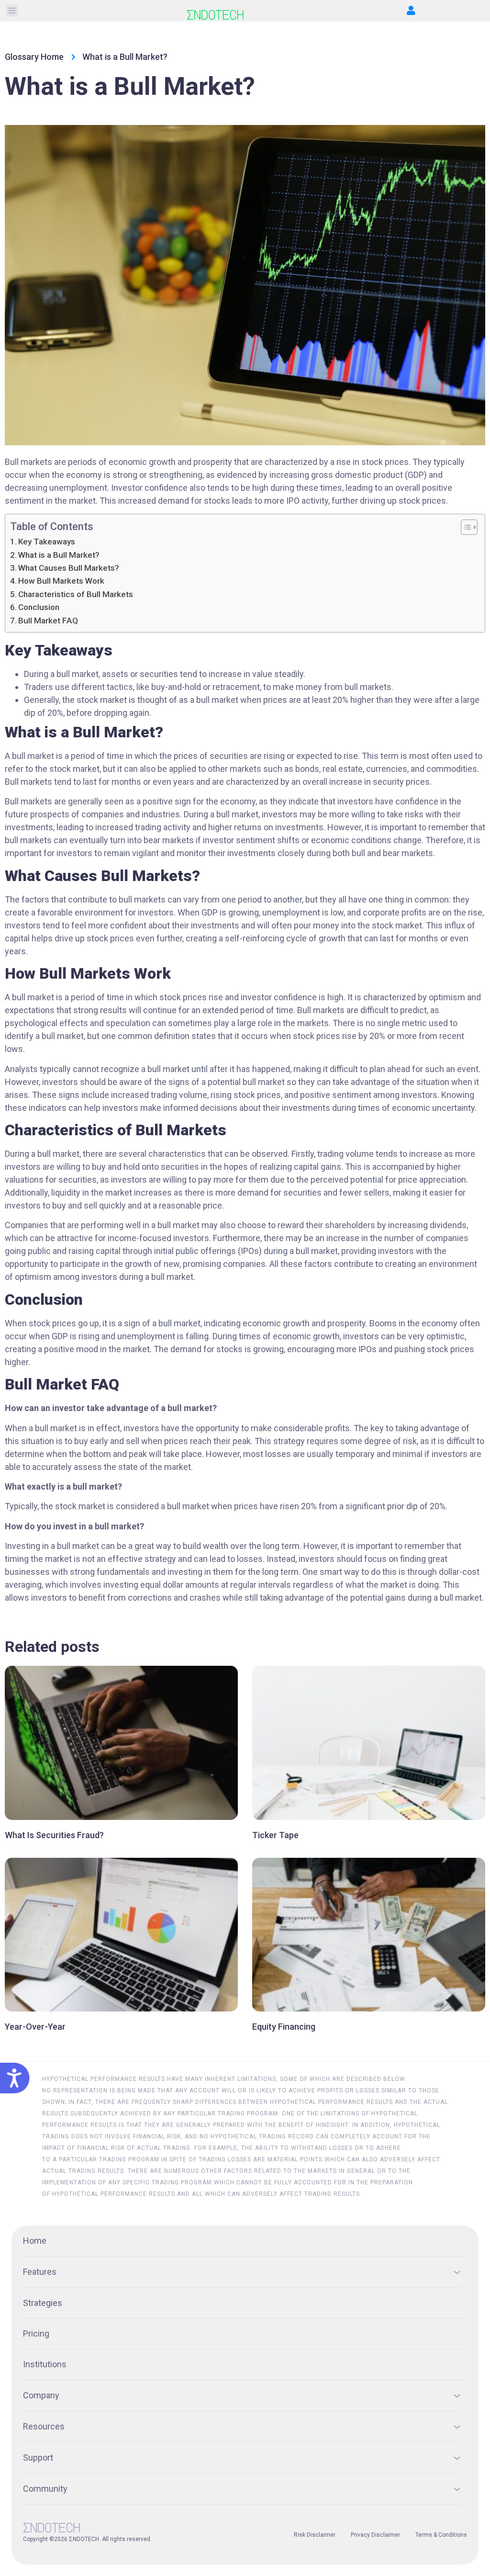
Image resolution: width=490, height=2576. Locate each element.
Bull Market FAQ (48, 621)
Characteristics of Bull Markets (76, 594)
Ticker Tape (275, 1835)
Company (41, 2395)
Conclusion (39, 607)
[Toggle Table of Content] (464, 527)
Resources (44, 2426)
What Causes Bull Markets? (69, 568)
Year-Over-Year (35, 2027)
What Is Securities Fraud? (54, 1835)
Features (40, 2272)
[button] (12, 11)
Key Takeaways (47, 542)
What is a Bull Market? (59, 555)
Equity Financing (284, 2027)
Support (38, 2457)
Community (45, 2489)
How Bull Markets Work (62, 581)
